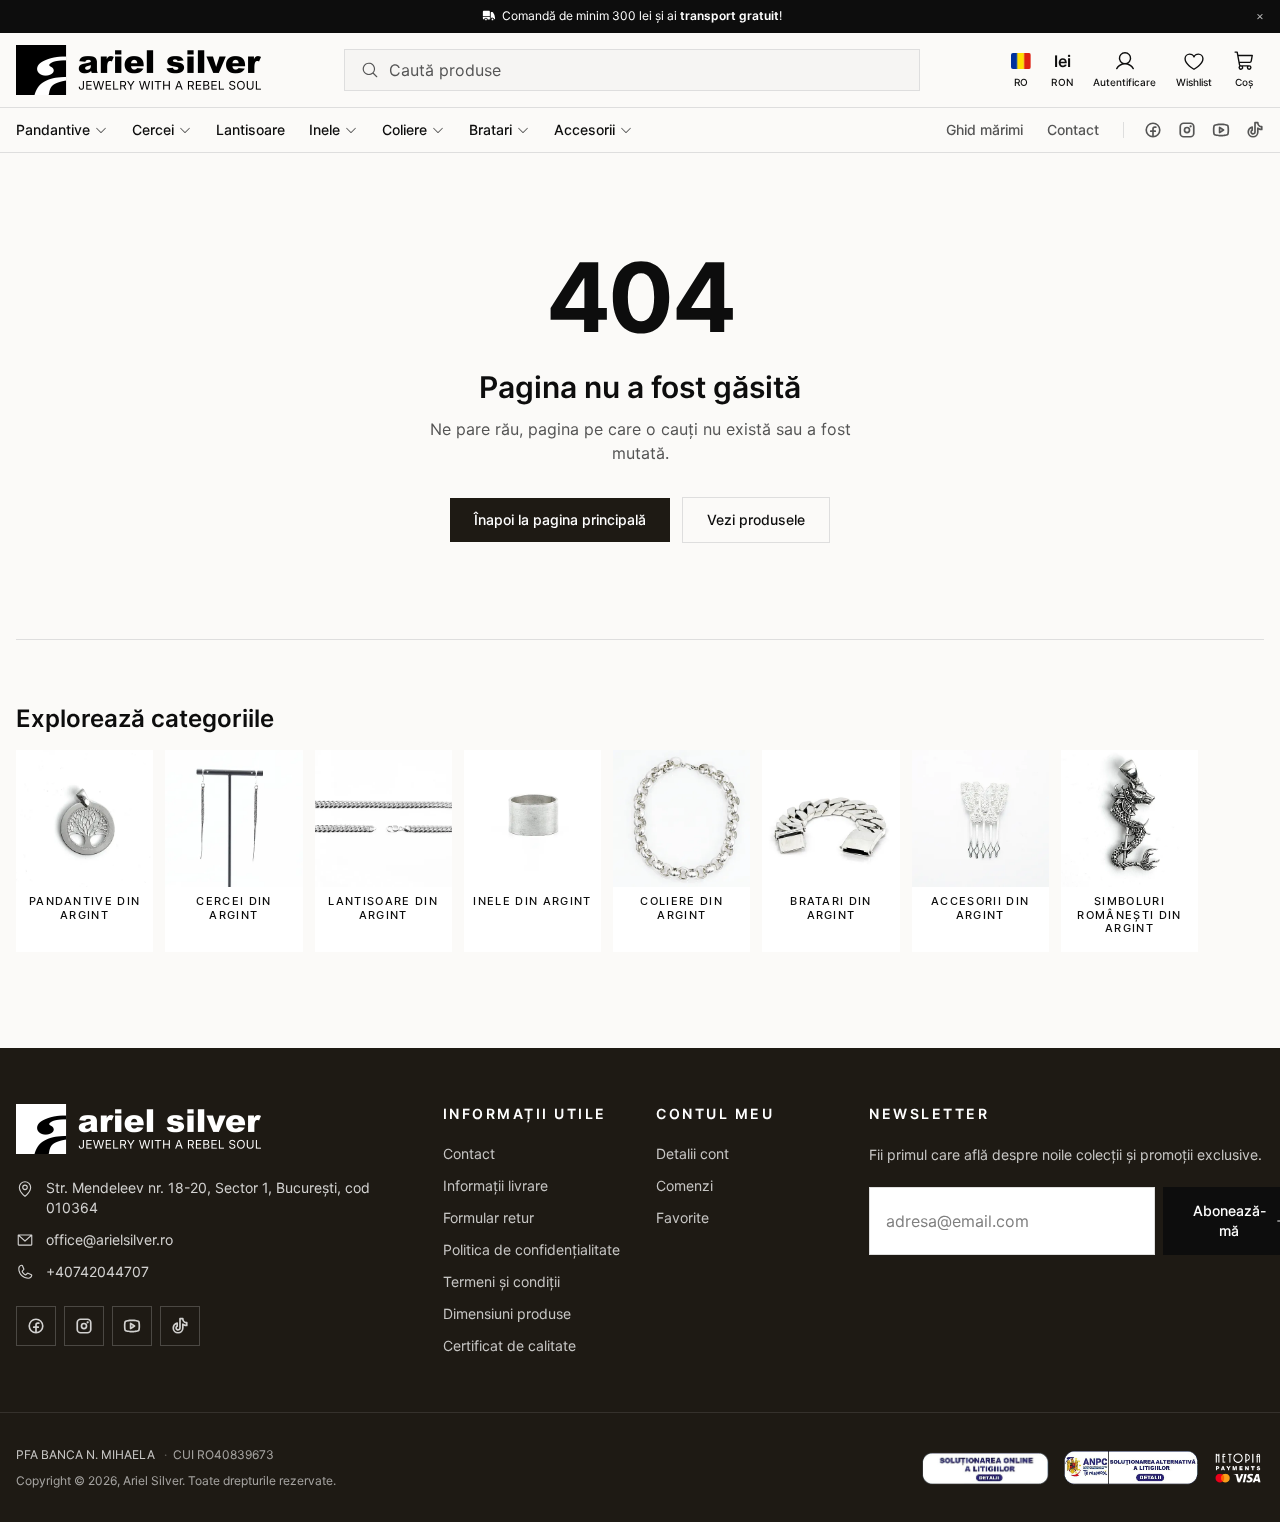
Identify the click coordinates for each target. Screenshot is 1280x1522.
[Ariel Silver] (138, 70)
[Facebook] (1153, 130)
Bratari (490, 129)
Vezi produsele (756, 519)
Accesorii (584, 129)
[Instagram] (1187, 130)
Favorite (682, 1217)
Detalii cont (692, 1153)
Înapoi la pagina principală (560, 519)
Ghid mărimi (984, 129)
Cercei (153, 129)
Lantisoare (250, 129)
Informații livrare (495, 1185)
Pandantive (53, 129)
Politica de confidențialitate (531, 1249)
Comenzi (684, 1185)
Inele (324, 129)
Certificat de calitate (509, 1345)
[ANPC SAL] (985, 1468)
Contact (1073, 129)
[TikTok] (1255, 130)
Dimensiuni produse (507, 1313)
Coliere (404, 129)
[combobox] (646, 70)
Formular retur (488, 1217)
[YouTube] (1221, 130)
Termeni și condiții (501, 1281)
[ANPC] (1131, 1468)
